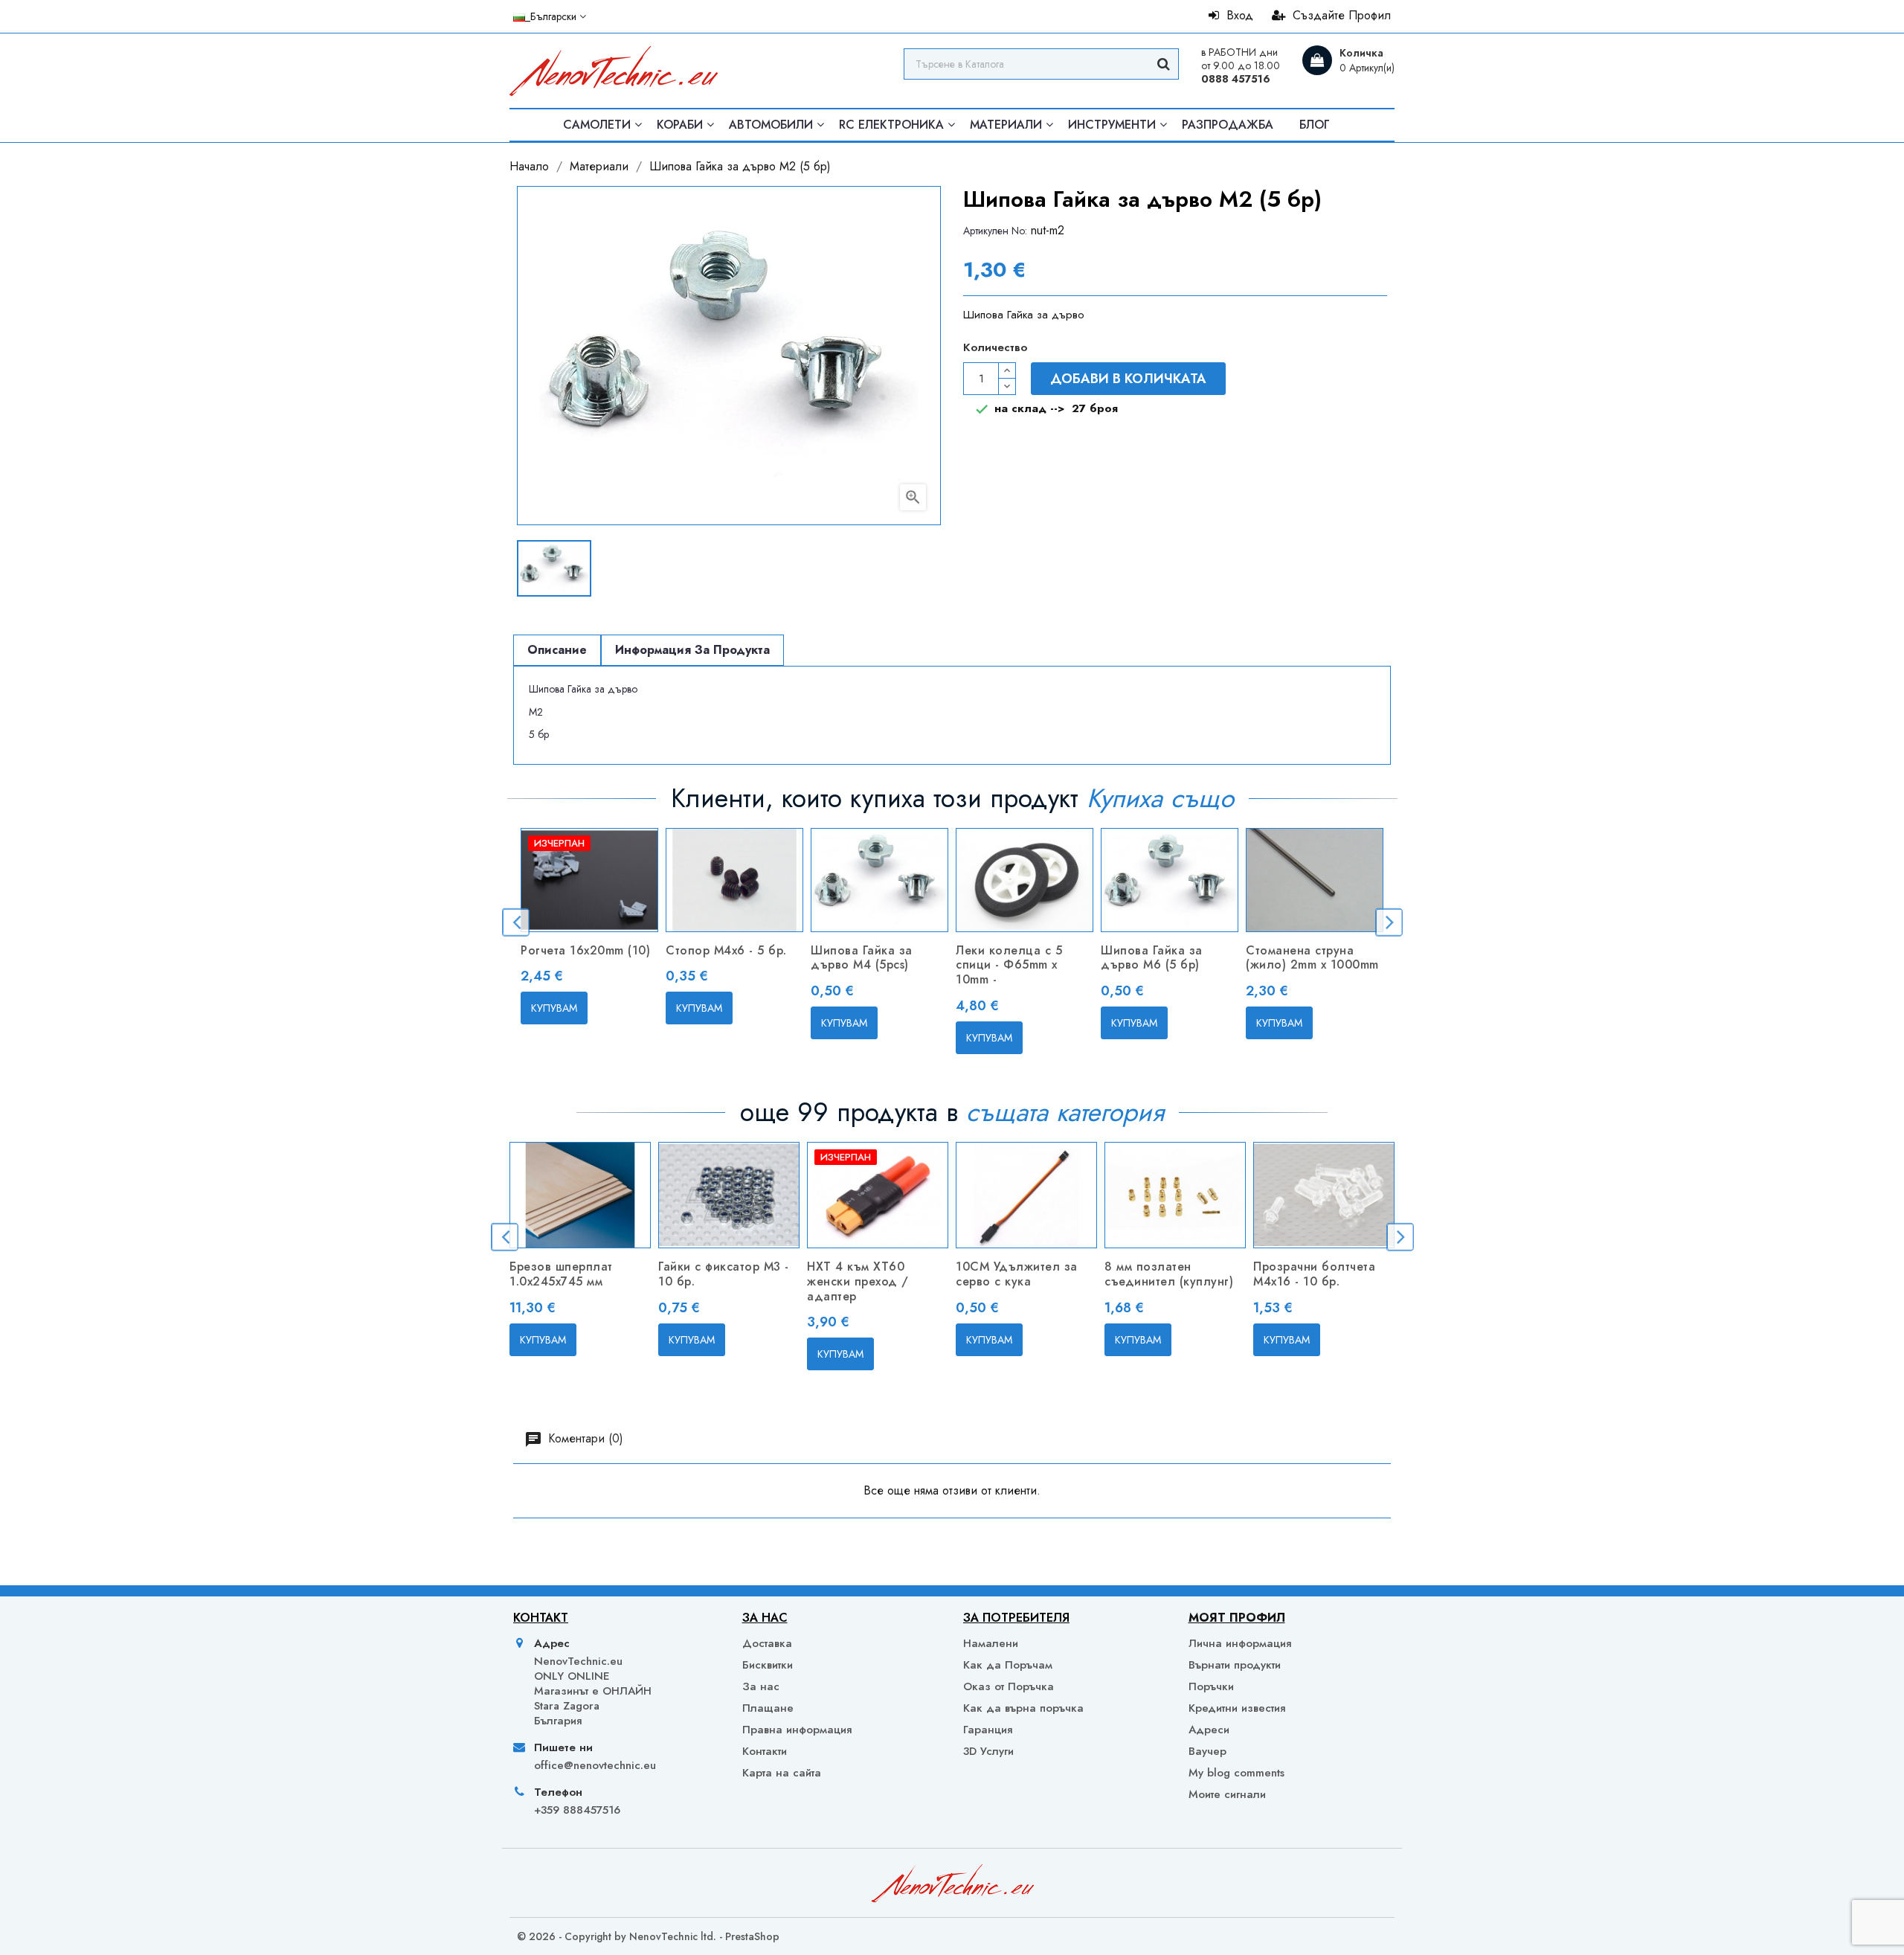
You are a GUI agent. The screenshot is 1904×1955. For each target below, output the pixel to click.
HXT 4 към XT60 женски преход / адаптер (858, 1281)
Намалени (991, 1643)
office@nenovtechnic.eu (595, 1765)
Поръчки (1211, 1686)
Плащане (768, 1708)
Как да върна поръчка (1023, 1708)
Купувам (554, 1008)
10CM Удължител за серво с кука (1017, 1274)
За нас (761, 1686)
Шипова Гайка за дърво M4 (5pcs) (862, 958)
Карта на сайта (782, 1773)
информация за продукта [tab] (692, 650)
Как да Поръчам (1008, 1665)
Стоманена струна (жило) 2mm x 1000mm (1312, 958)
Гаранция (988, 1730)
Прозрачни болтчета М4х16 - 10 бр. (1314, 1274)
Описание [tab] (557, 650)
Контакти (765, 1751)
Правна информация (797, 1730)
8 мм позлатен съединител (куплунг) (1169, 1274)
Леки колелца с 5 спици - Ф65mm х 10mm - (1009, 965)
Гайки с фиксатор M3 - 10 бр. (724, 1274)
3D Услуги (988, 1751)
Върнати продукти (1235, 1665)
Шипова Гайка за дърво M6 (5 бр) (1152, 958)
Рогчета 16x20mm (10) (585, 950)
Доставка (767, 1643)
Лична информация (1240, 1643)
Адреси (1209, 1730)
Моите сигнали (1227, 1794)
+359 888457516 (577, 1810)
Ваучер (1207, 1751)
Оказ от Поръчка (1009, 1686)
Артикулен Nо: (995, 231)
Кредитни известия (1237, 1708)
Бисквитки (768, 1665)
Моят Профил (1237, 1618)
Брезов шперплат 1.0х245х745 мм (561, 1274)
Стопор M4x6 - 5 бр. (726, 950)
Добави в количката (1128, 379)
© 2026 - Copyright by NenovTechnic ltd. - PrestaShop (648, 1936)
